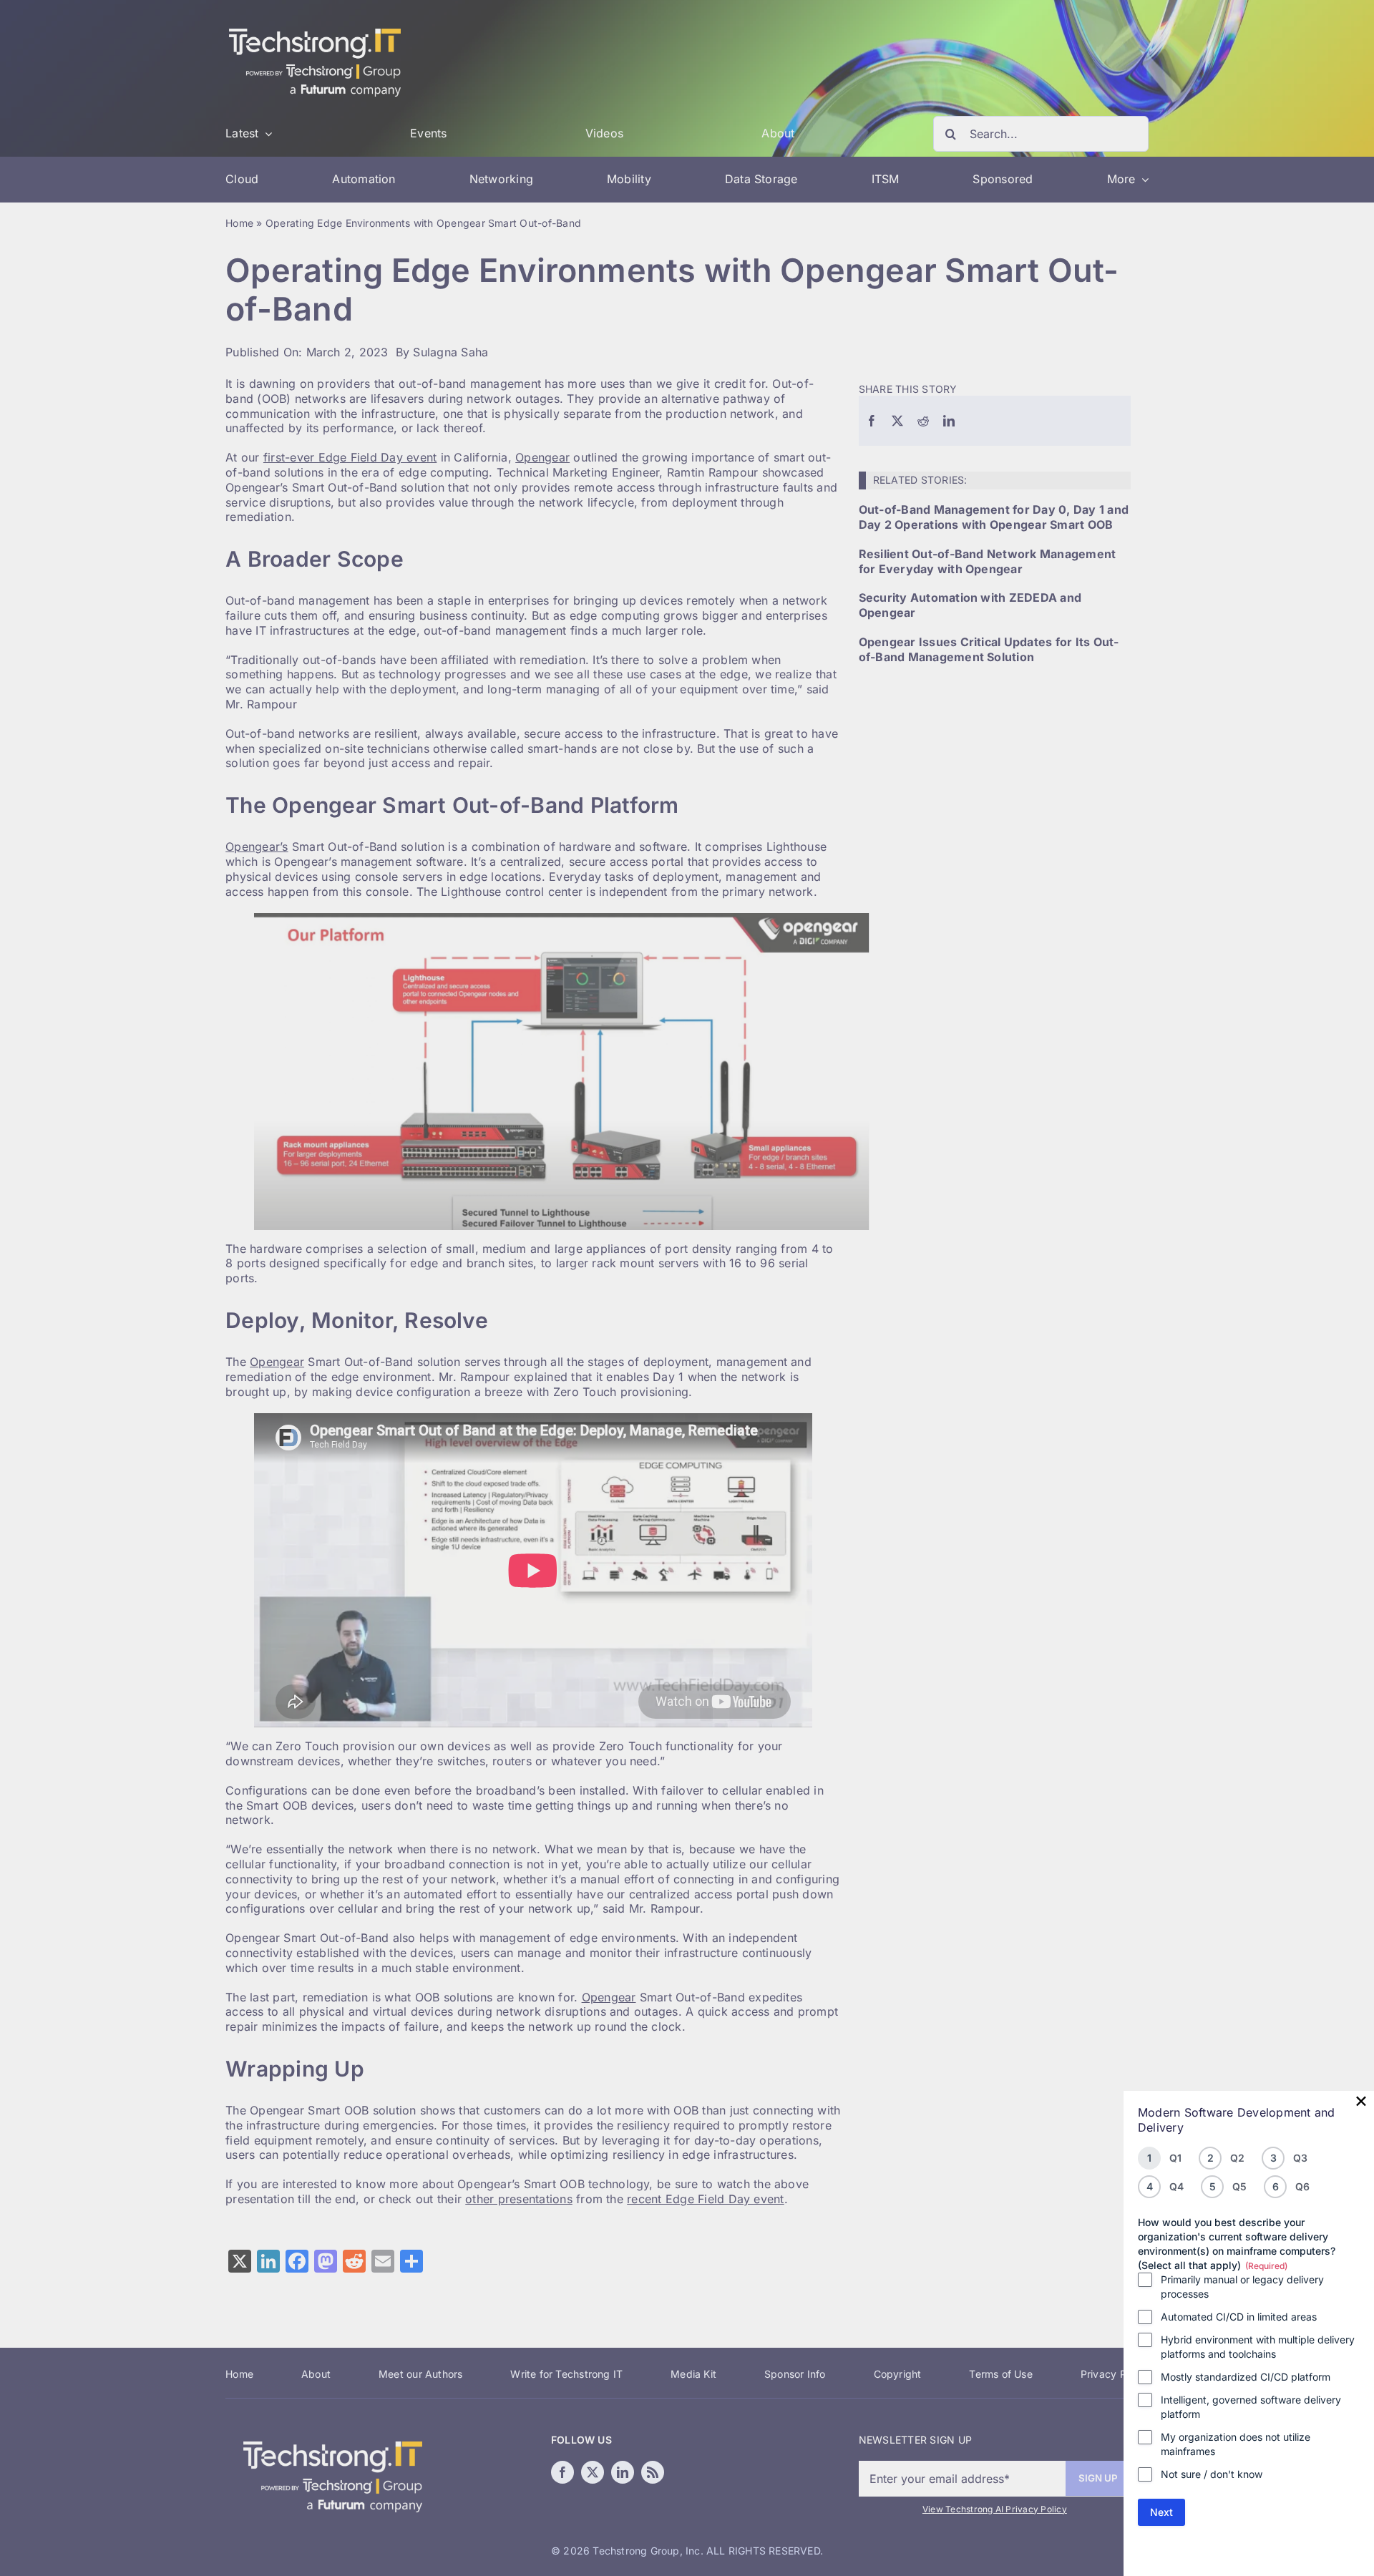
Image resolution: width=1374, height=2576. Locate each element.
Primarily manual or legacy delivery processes (1242, 2287)
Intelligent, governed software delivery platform (1251, 2407)
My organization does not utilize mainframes (1236, 2444)
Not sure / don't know (1212, 2474)
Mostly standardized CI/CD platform (1246, 2377)
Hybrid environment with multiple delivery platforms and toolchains (1258, 2347)
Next (1161, 2512)
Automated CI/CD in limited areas (1239, 2317)
